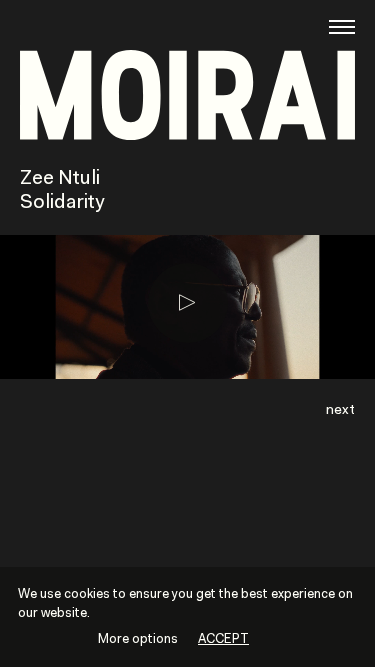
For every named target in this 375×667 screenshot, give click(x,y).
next (340, 410)
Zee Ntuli (60, 179)
